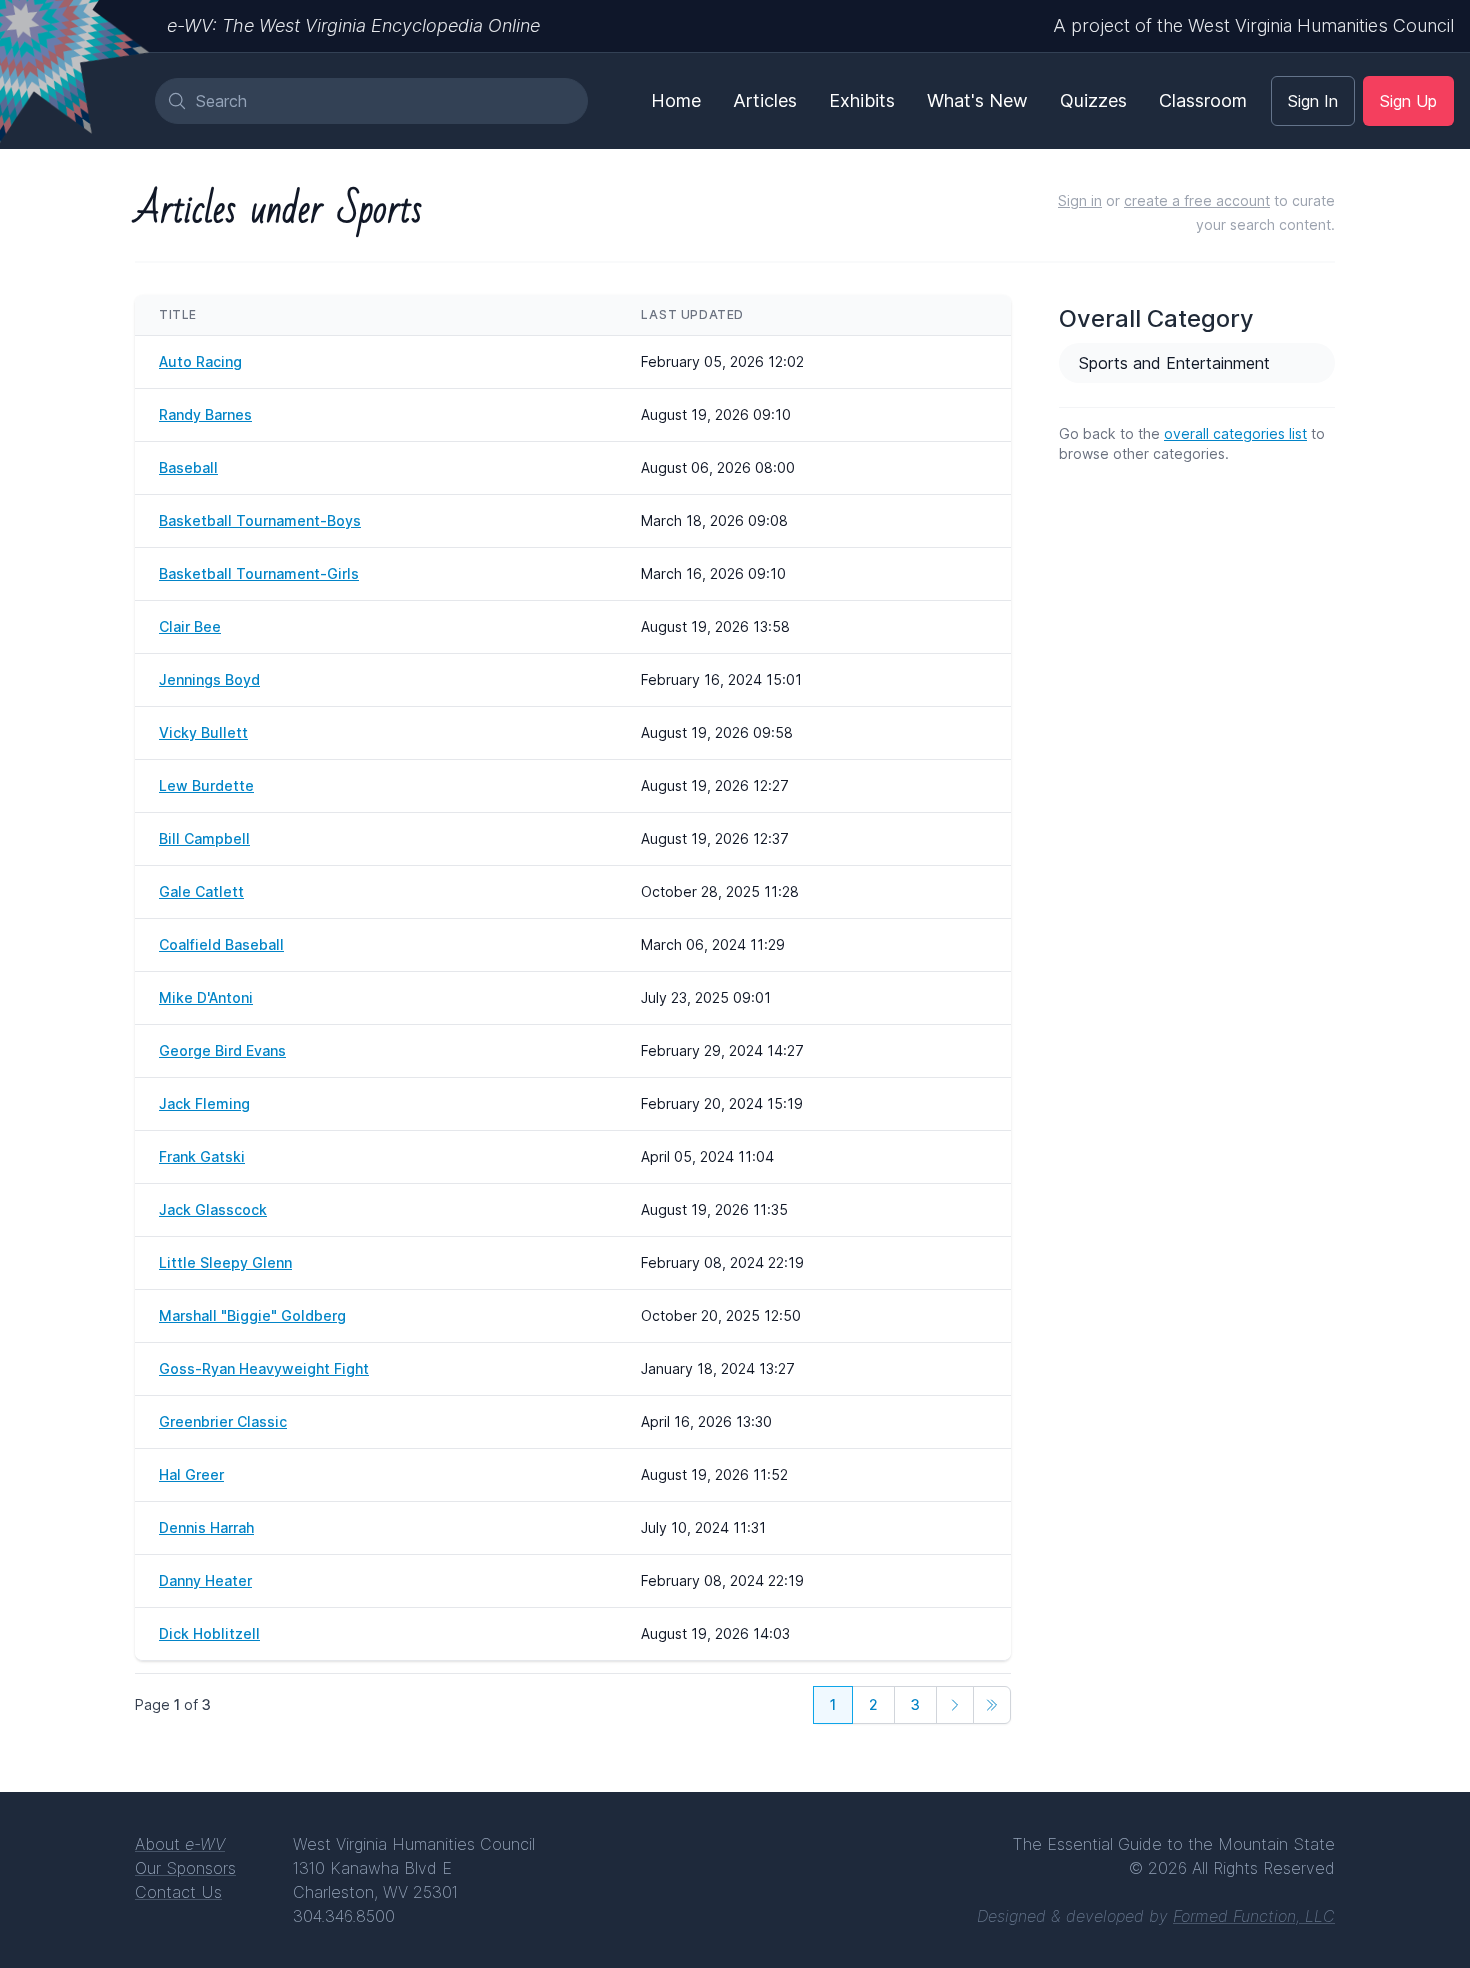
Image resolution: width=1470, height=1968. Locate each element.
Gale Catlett (201, 891)
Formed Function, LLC (1254, 1916)
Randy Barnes (205, 414)
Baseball (188, 467)
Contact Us (178, 1892)
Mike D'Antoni (206, 997)
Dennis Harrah (206, 1527)
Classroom (1203, 100)
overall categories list (1235, 433)
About (180, 1844)
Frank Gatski (202, 1156)
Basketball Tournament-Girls (259, 573)
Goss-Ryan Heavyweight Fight (264, 1368)
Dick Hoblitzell (209, 1633)
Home (676, 100)
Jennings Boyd (209, 679)
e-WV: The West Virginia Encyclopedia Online (353, 25)
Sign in (1080, 200)
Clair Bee (190, 626)
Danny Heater (205, 1580)
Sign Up (1408, 101)
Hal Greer (191, 1474)
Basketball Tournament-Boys (260, 520)
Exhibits (862, 100)
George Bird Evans (222, 1050)
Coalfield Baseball (221, 944)
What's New (977, 100)
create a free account (1197, 200)
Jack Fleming (204, 1103)
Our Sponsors (185, 1868)
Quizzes (1093, 100)
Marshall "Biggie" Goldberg (252, 1315)
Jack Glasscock (213, 1209)
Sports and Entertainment (1174, 363)
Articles (765, 100)
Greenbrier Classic (223, 1421)
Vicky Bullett (203, 732)
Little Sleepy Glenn (225, 1262)
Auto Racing (200, 361)
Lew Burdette (206, 785)
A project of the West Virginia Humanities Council (1253, 25)
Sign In (1313, 101)
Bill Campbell (204, 838)
